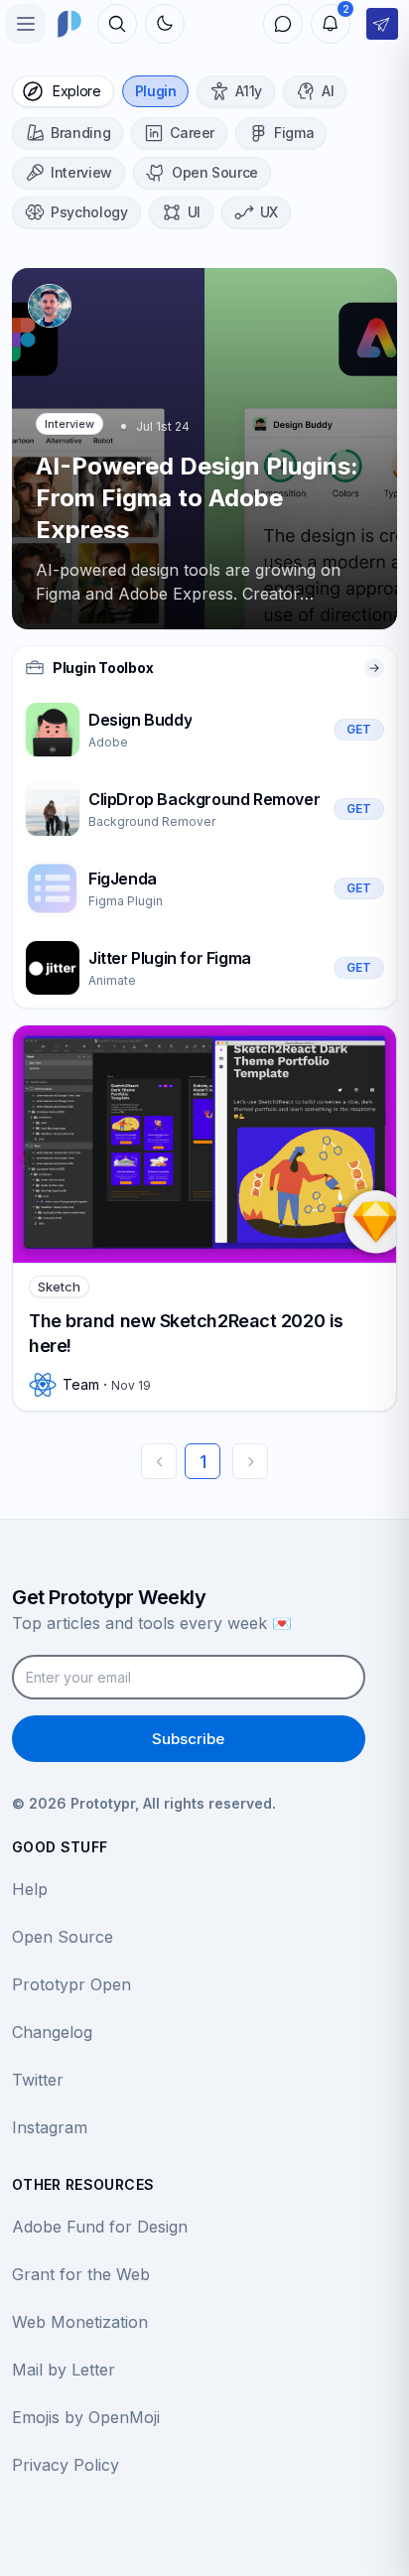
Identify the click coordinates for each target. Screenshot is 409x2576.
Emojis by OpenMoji (86, 2417)
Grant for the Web (81, 2274)
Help (30, 1889)
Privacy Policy (66, 2465)
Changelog (52, 2032)
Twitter (38, 2080)
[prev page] (159, 1461)
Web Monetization (80, 2322)
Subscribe (188, 1739)
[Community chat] (283, 24)
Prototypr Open (71, 1984)
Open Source (63, 1937)
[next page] (250, 1461)
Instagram (50, 2127)
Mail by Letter (64, 2370)
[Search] (117, 24)
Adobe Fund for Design (100, 2227)
